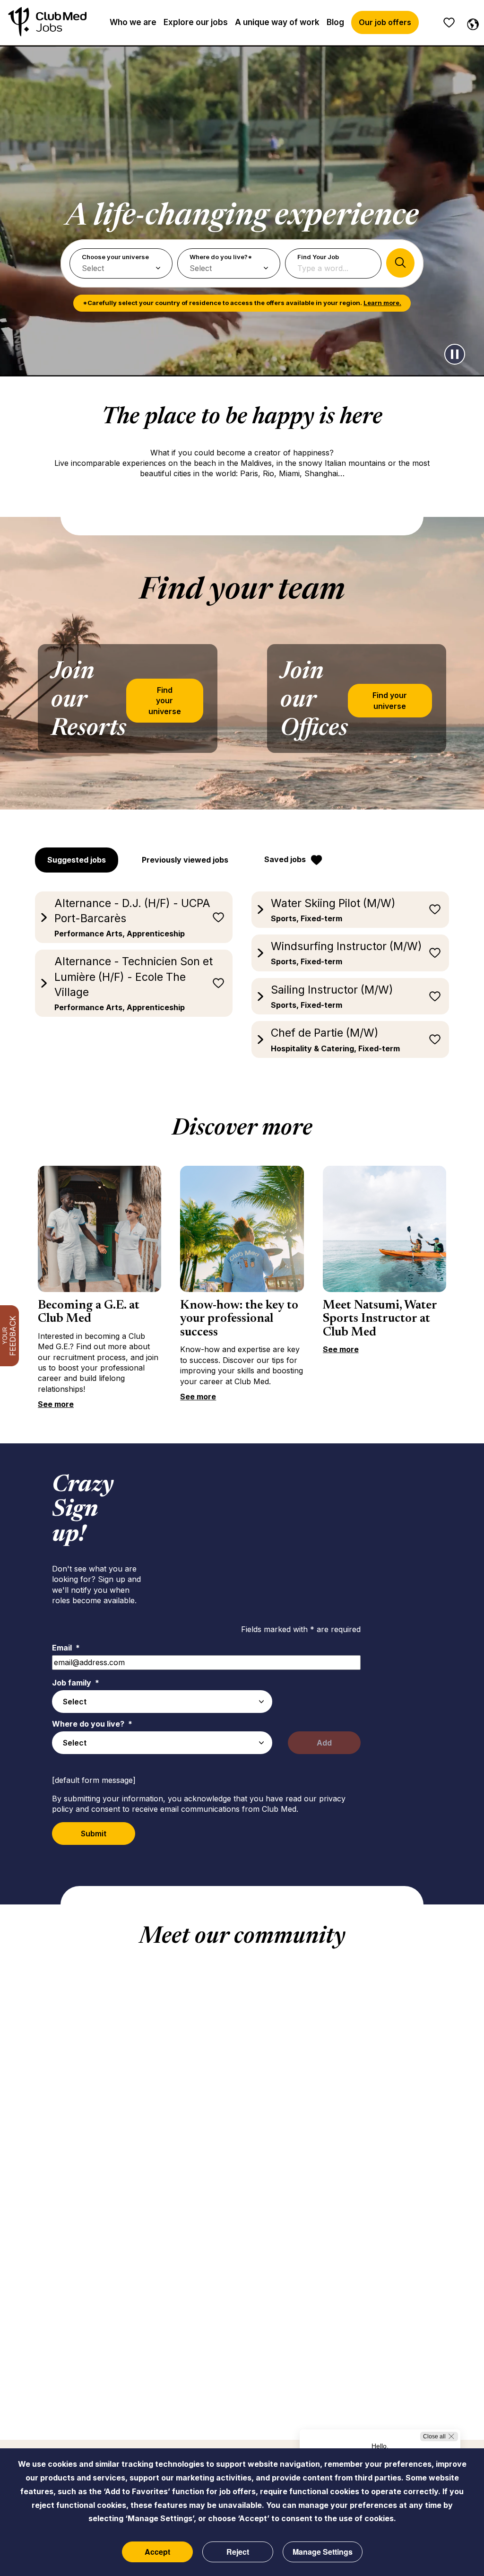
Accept (157, 2552)
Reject (238, 2552)
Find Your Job (318, 257)
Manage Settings (323, 2552)
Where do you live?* (221, 257)
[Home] (47, 22)
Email (66, 1648)
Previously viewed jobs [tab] (185, 860)
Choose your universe (115, 257)
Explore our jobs (196, 22)
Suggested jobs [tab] (77, 860)
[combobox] (162, 1702)
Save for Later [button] (218, 917)
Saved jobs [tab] (285, 859)
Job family (76, 1683)
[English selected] (471, 23)
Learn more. (382, 303)
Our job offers (385, 22)
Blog (335, 22)
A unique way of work (277, 22)
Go (400, 263)
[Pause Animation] (455, 354)
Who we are (133, 22)
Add (324, 1743)
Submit (94, 1834)
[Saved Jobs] (449, 23)
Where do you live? (92, 1724)
